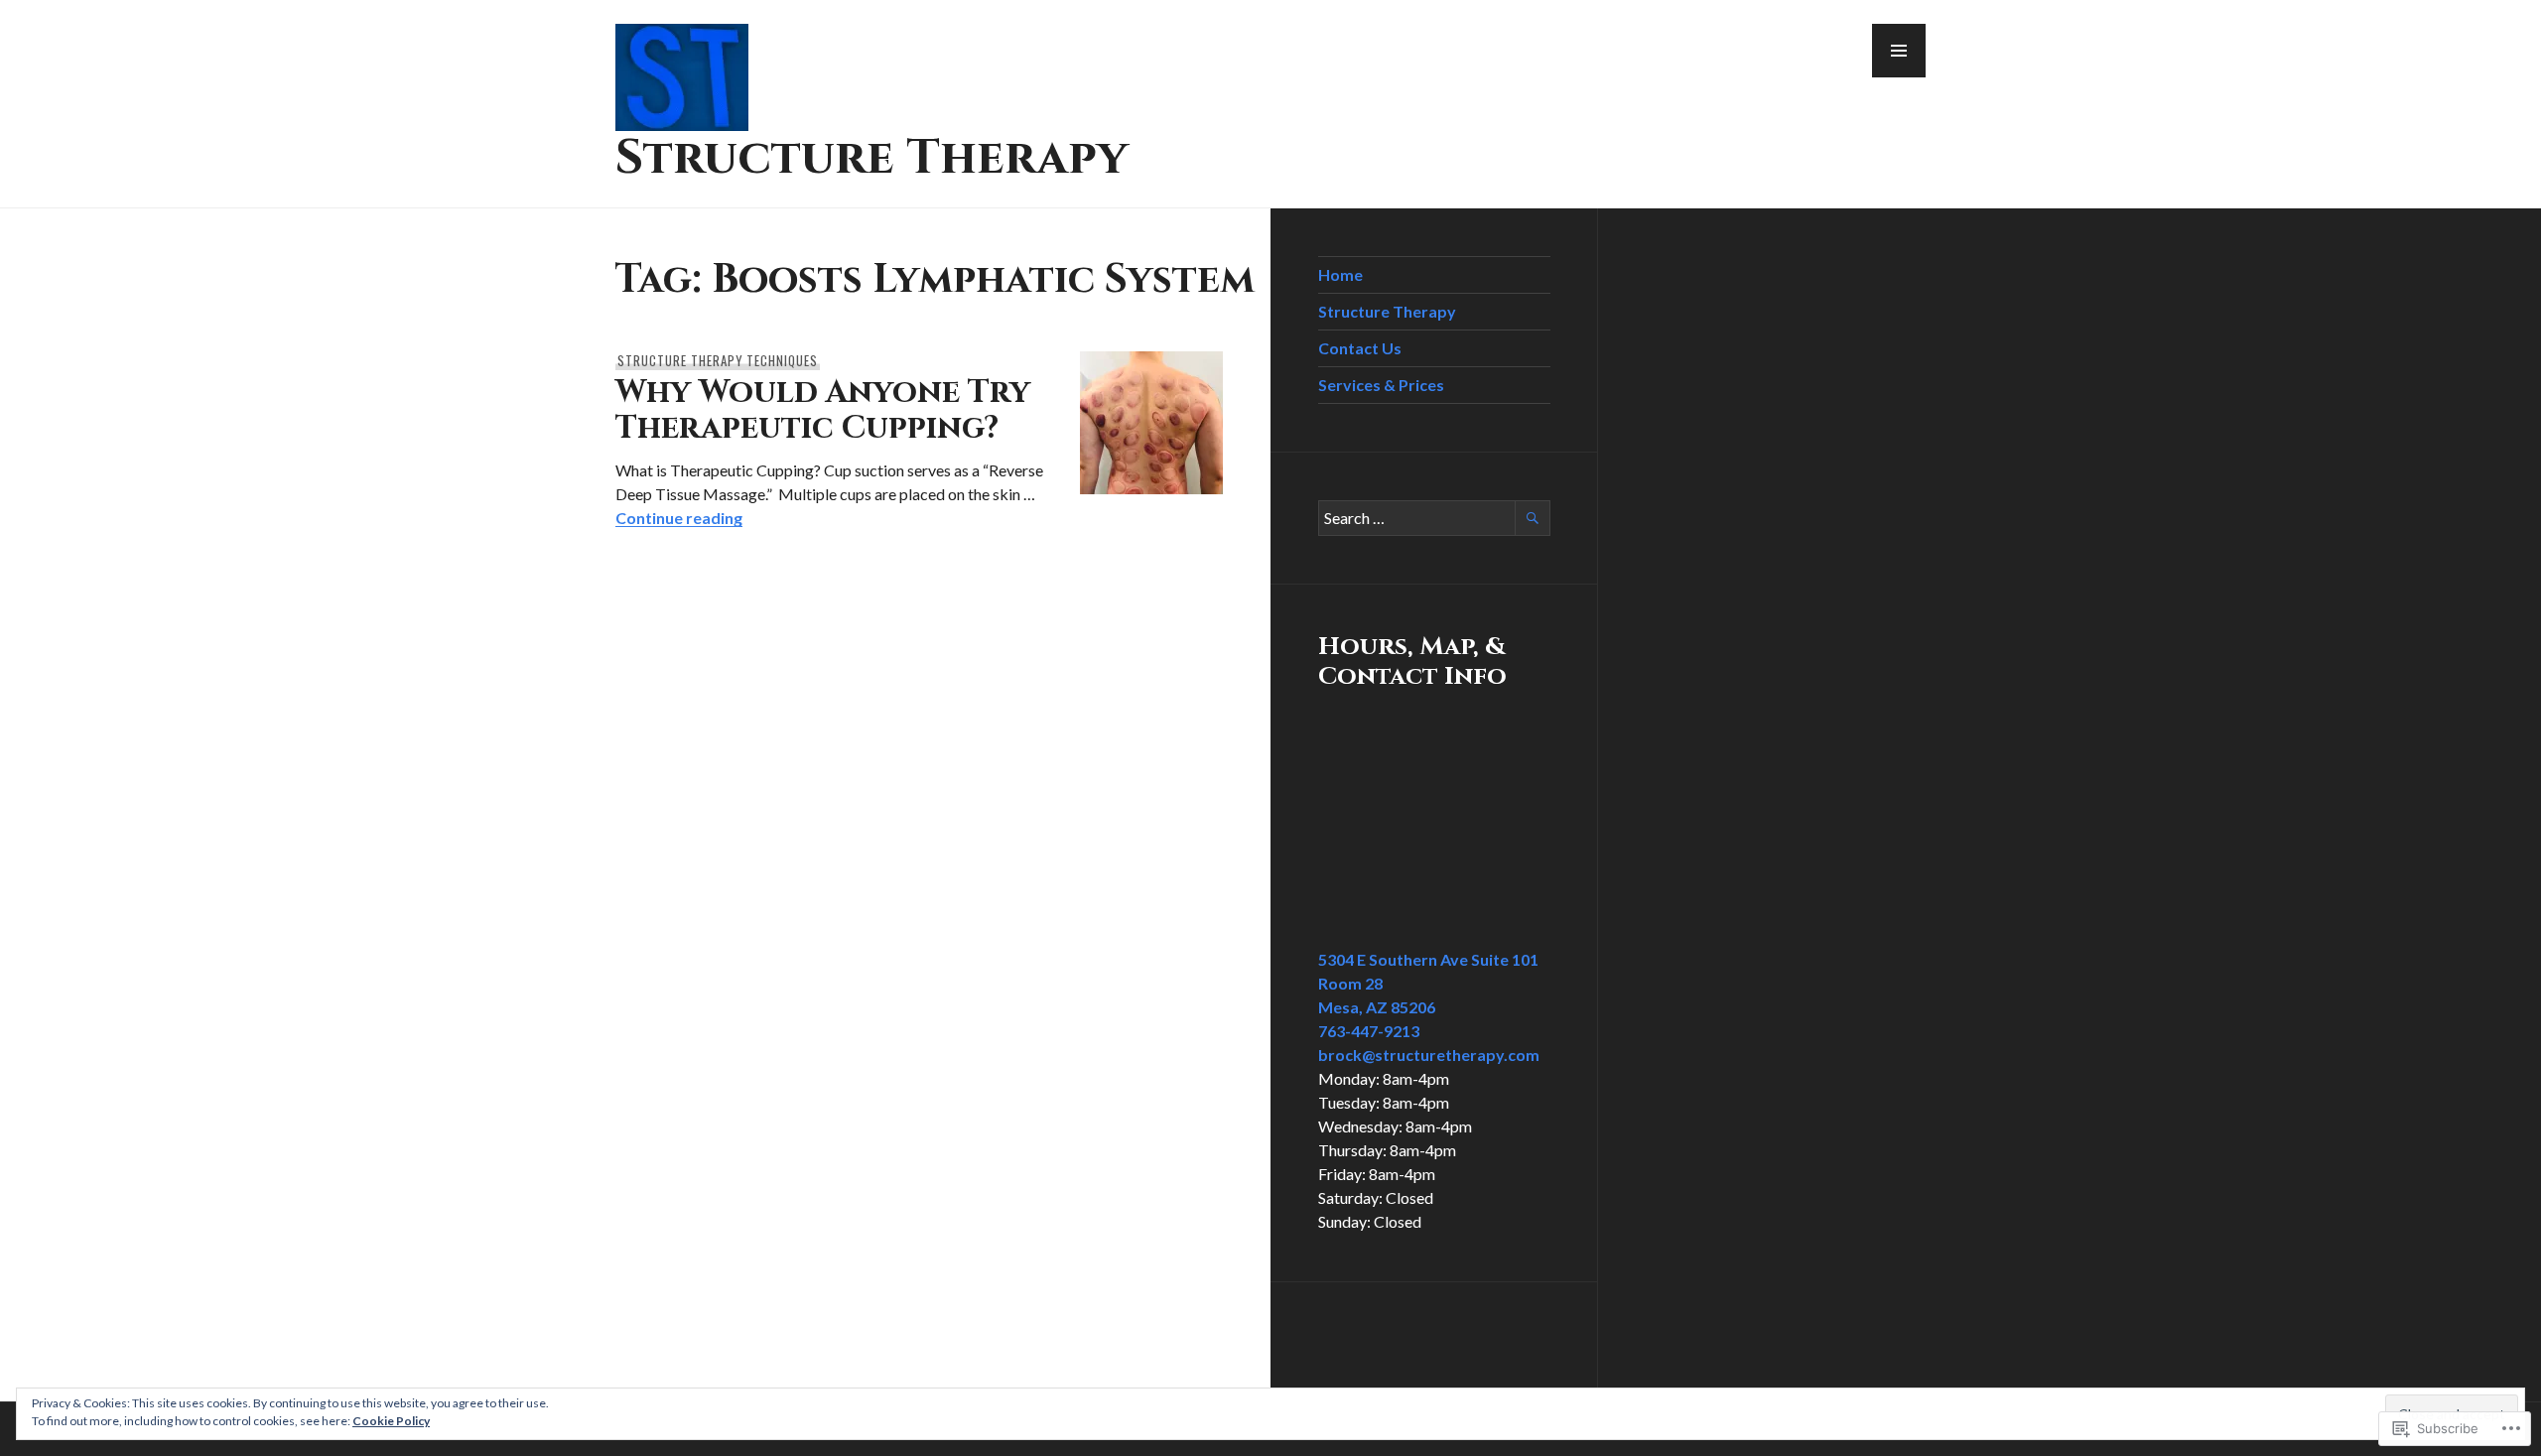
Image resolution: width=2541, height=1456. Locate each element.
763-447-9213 (1369, 1031)
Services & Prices (1381, 385)
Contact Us (1360, 348)
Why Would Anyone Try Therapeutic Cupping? (823, 410)
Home (1340, 274)
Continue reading (679, 518)
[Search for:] (1434, 518)
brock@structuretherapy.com (1429, 1055)
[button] (1899, 51)
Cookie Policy (391, 1421)
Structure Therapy (872, 158)
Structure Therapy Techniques (718, 360)
